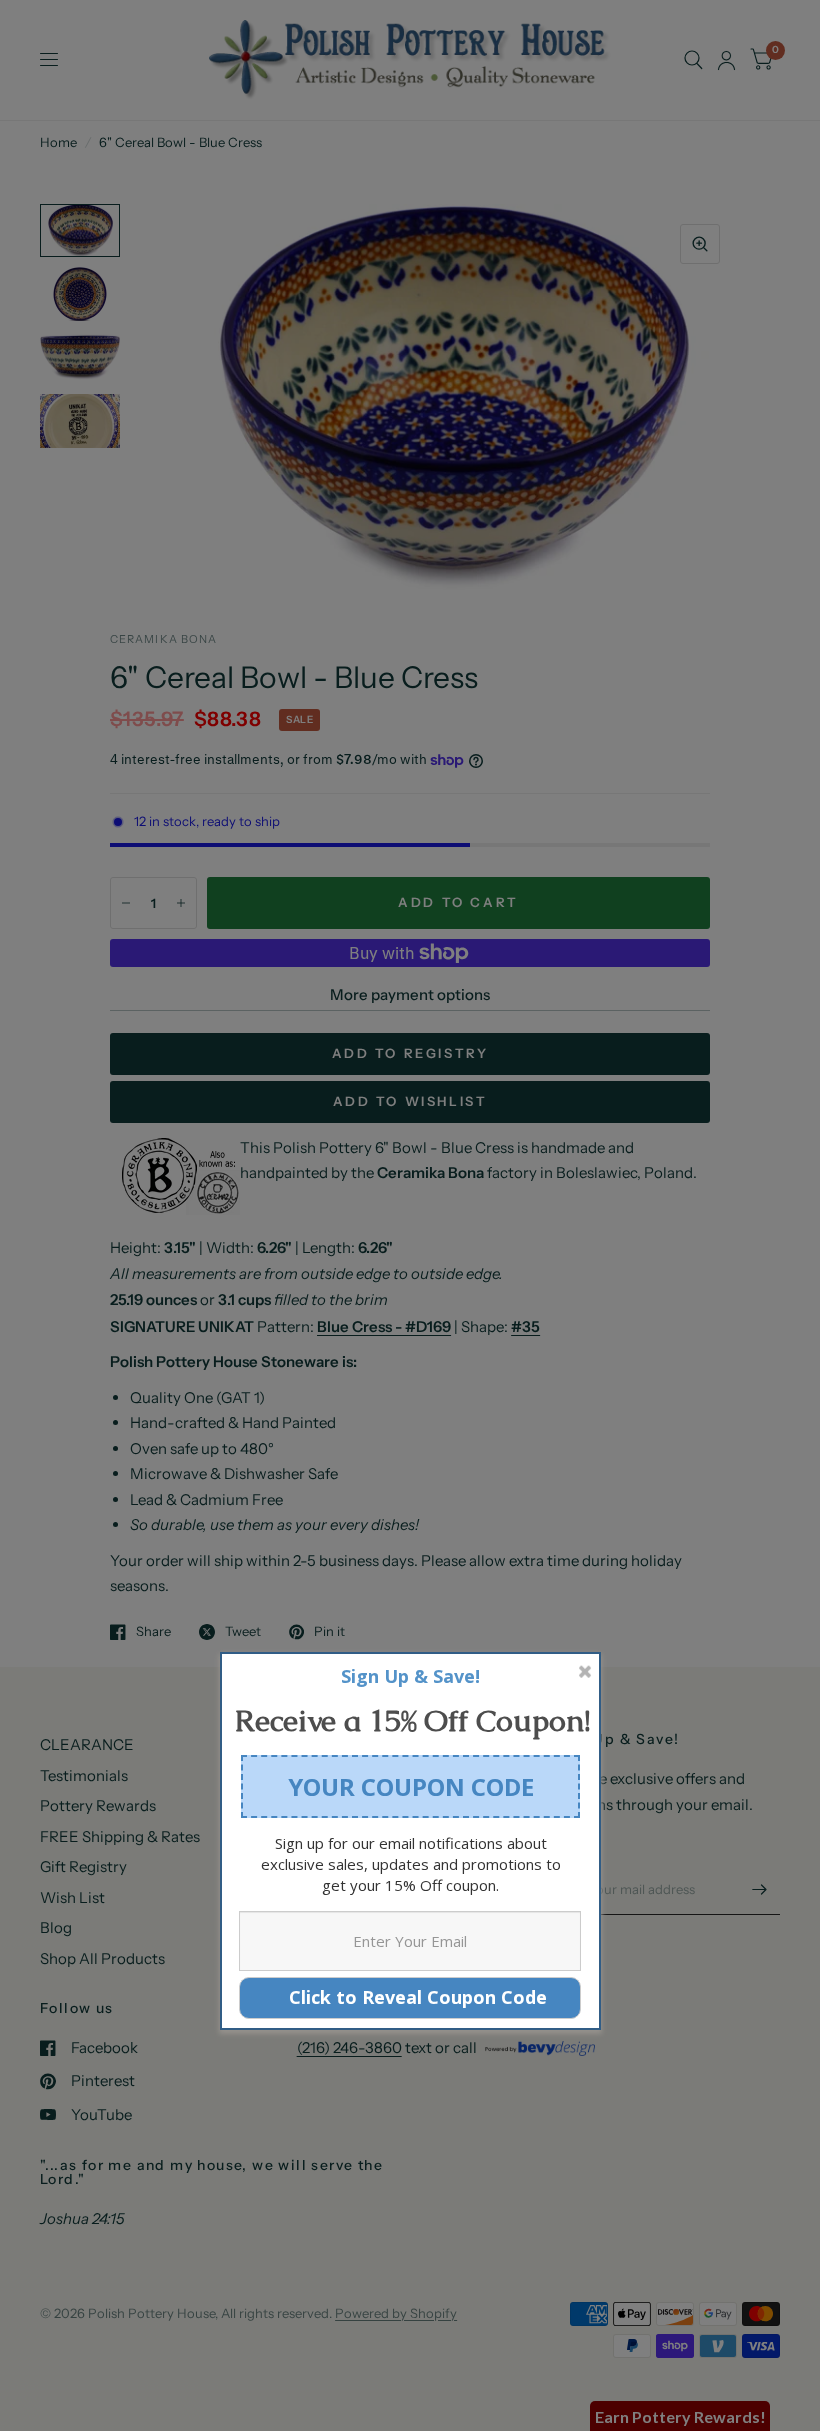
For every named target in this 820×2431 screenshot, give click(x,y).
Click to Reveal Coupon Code (410, 1997)
